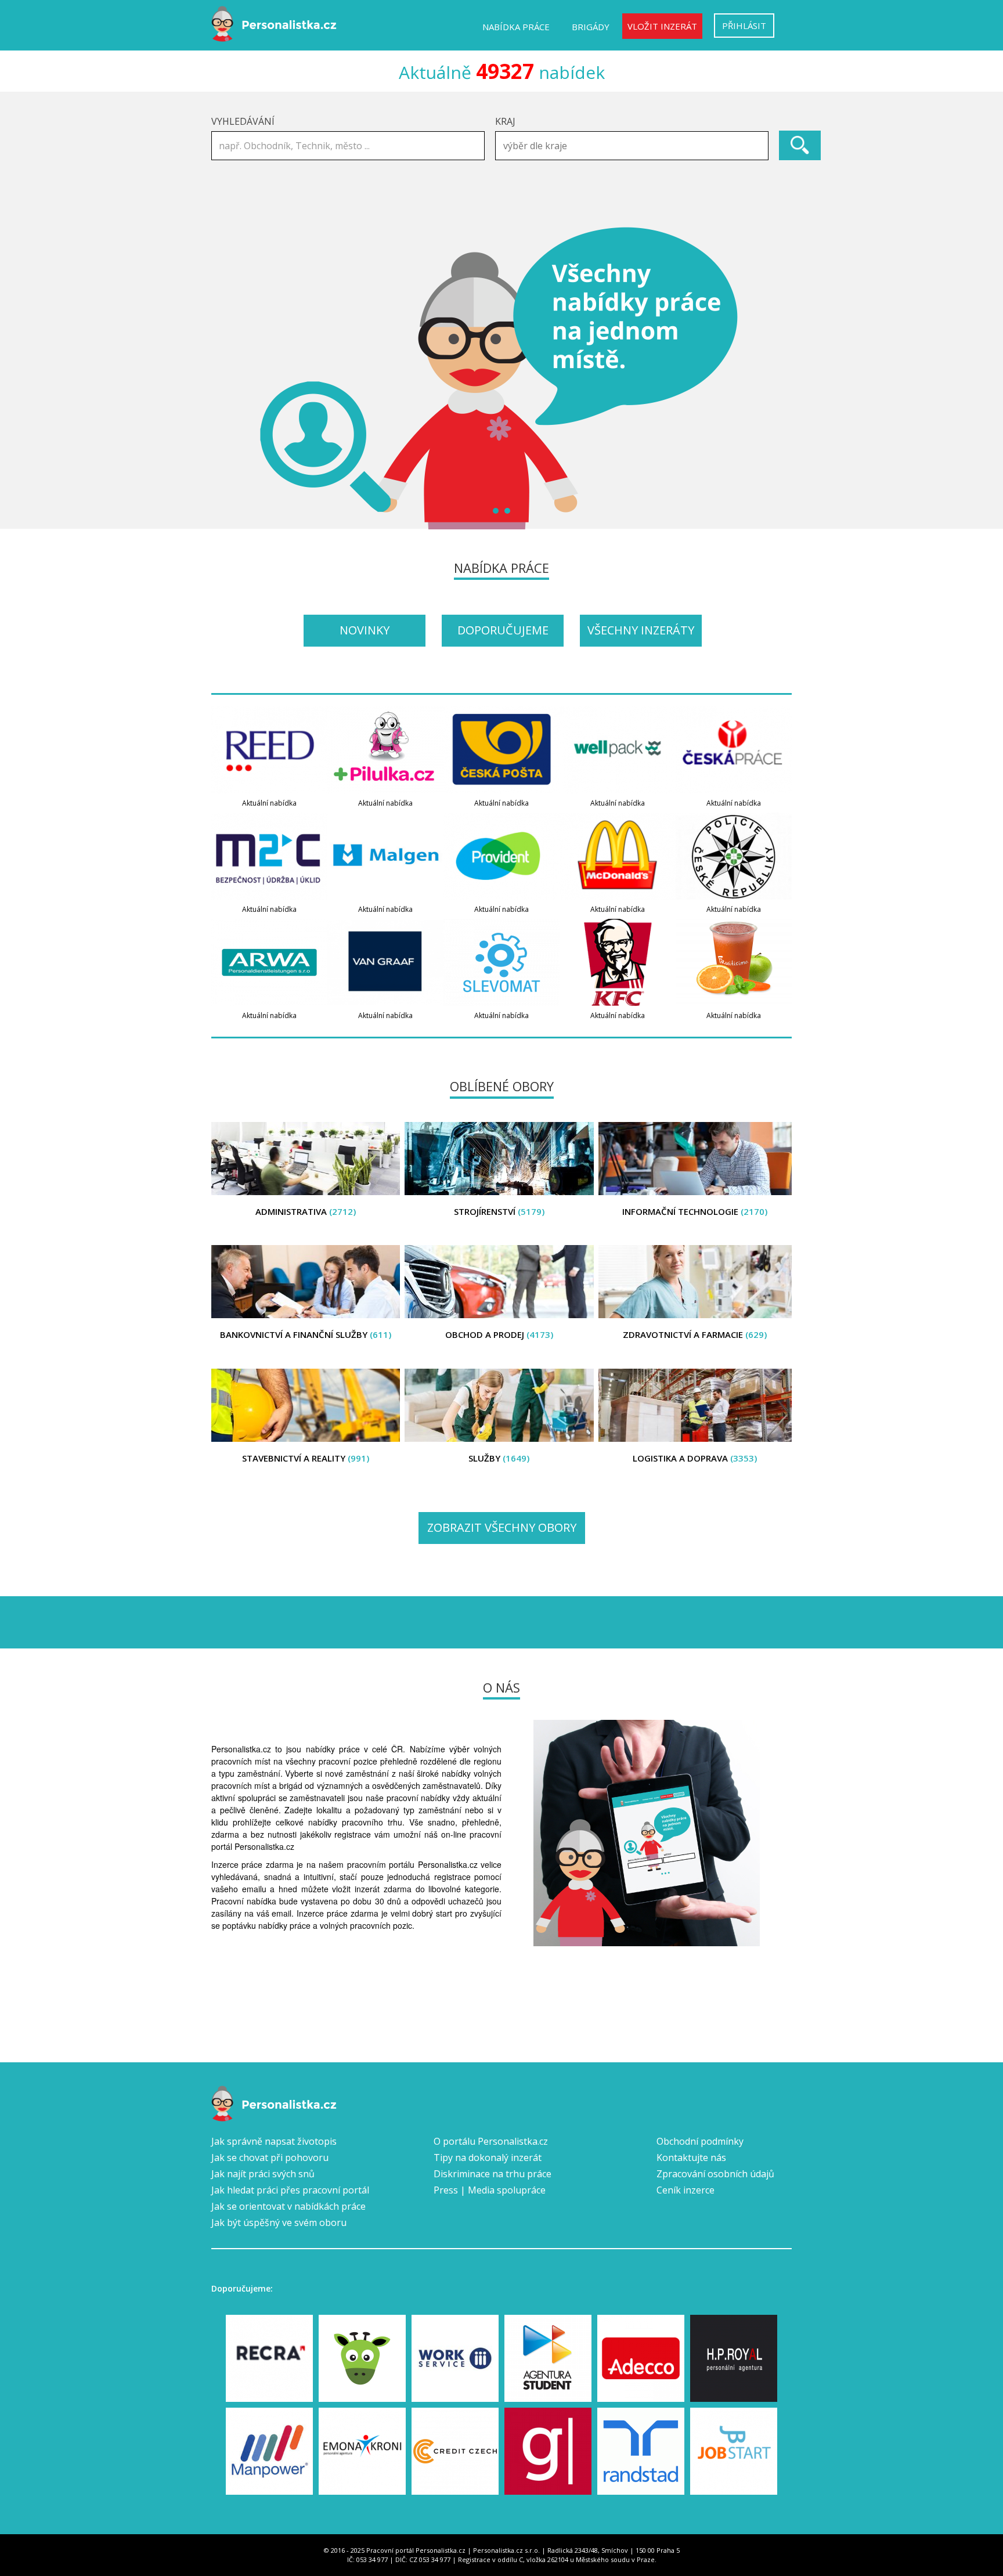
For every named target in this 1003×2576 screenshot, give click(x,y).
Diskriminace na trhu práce (493, 2174)
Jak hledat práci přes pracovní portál (290, 2190)
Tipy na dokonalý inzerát (488, 2158)
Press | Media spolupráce (490, 2190)
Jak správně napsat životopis (274, 2141)
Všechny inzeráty (641, 630)
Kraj (505, 121)
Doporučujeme (503, 630)
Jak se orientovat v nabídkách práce (288, 2206)
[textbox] (635, 146)
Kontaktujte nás (691, 2158)
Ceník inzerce (685, 2190)
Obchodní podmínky (700, 2141)
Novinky (365, 630)
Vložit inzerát (662, 26)
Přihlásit (744, 26)
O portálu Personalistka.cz (491, 2141)
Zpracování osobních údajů (715, 2174)
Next (777, 378)
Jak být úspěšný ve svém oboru (279, 2223)
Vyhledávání (243, 121)
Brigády (591, 27)
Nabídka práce (516, 27)
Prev (226, 378)
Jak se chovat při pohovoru (270, 2158)
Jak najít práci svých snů (263, 2174)
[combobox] (632, 146)
